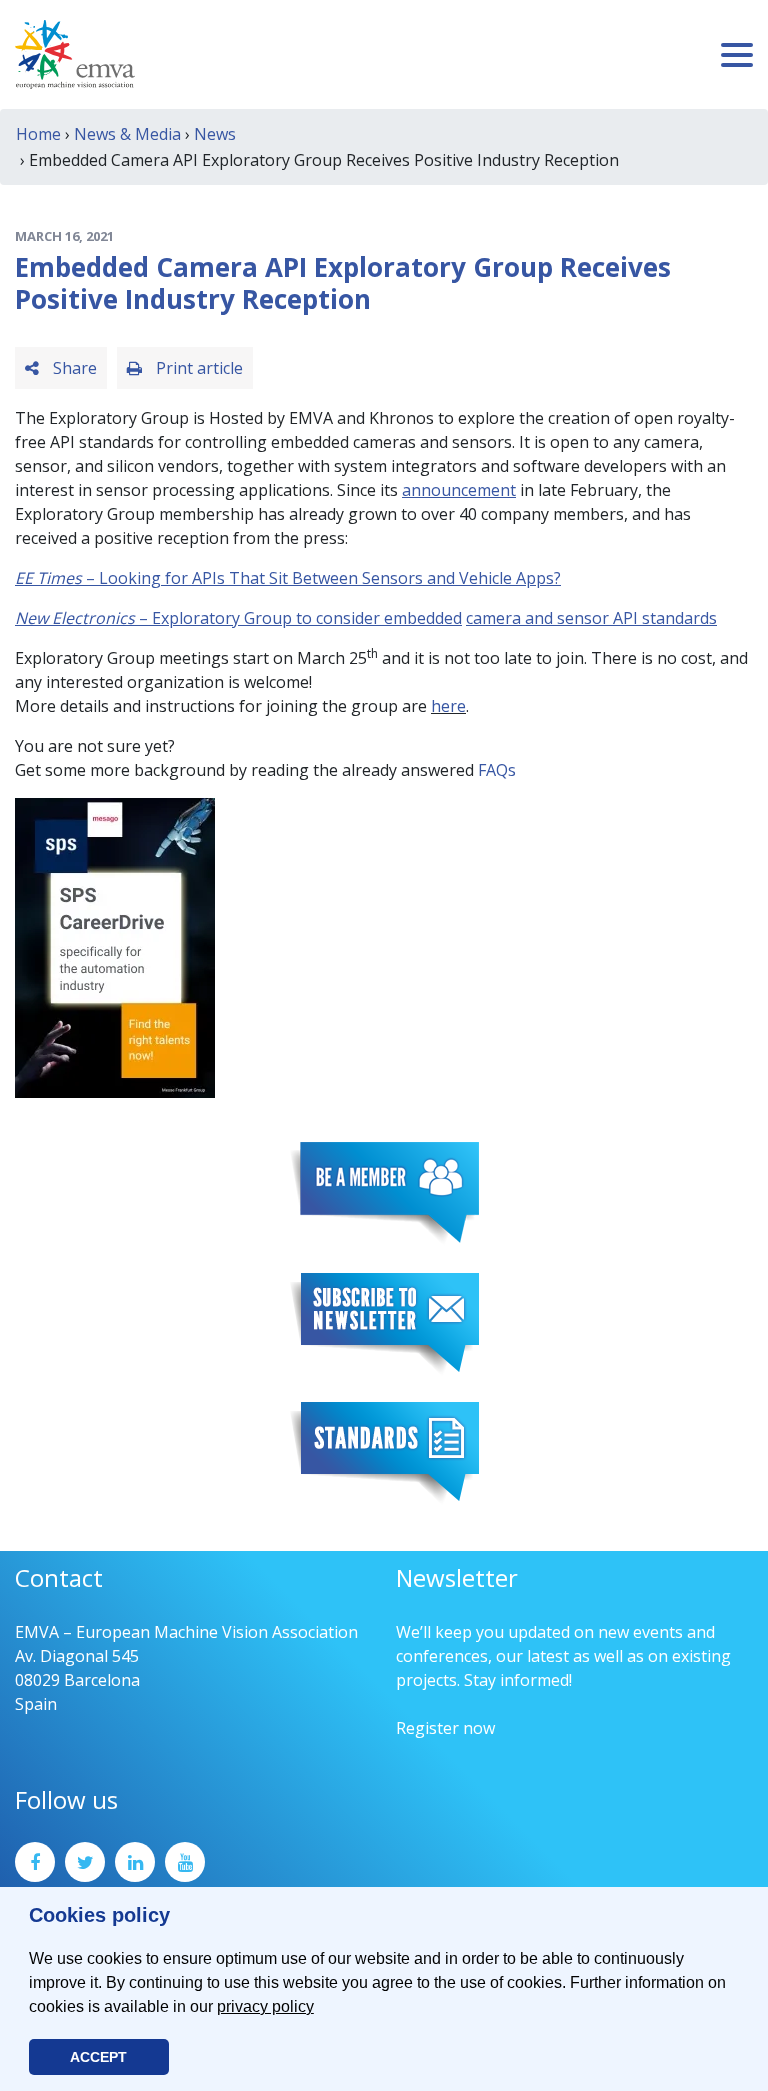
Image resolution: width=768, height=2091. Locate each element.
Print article (197, 368)
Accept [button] (98, 2057)
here (448, 706)
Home (38, 134)
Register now (445, 1728)
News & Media (127, 134)
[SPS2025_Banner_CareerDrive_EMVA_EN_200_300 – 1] (115, 946)
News (215, 134)
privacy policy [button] (265, 2006)
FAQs (497, 770)
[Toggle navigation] (737, 55)
